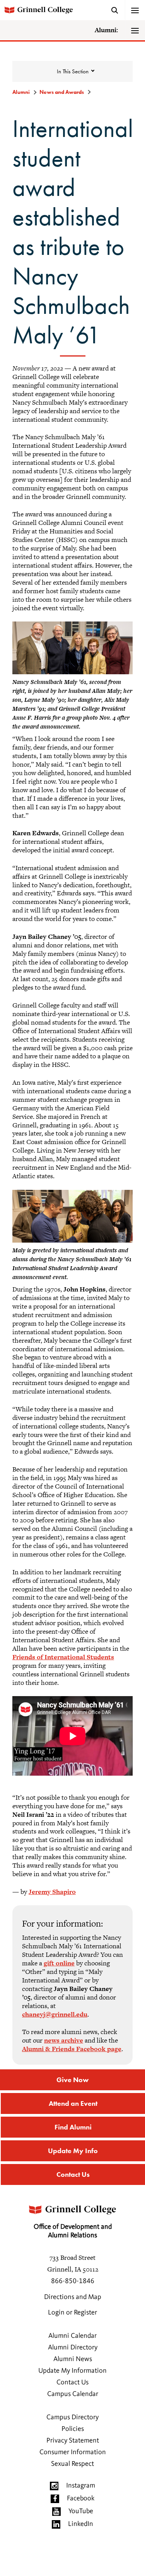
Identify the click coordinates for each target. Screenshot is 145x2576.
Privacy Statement (73, 2441)
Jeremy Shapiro (52, 1892)
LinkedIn (81, 2524)
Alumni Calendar (72, 2336)
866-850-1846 (73, 2281)
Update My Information (72, 2371)
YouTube (81, 2511)
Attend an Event (73, 2103)
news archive (64, 2040)
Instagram (81, 2486)
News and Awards (62, 92)
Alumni (21, 92)
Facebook (81, 2498)
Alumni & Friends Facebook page (72, 2049)
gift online (59, 1963)
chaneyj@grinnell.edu (55, 2014)
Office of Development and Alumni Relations (73, 2231)
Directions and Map (73, 2297)
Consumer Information (73, 2452)
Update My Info (73, 2151)
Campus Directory (72, 2417)
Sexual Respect (72, 2464)
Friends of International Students (63, 1657)
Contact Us (73, 2174)
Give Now (72, 2080)
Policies (73, 2429)
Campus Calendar (73, 2394)
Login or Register (72, 2313)
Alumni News (73, 2359)
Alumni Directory (73, 2347)
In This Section (73, 71)
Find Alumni (73, 2127)
